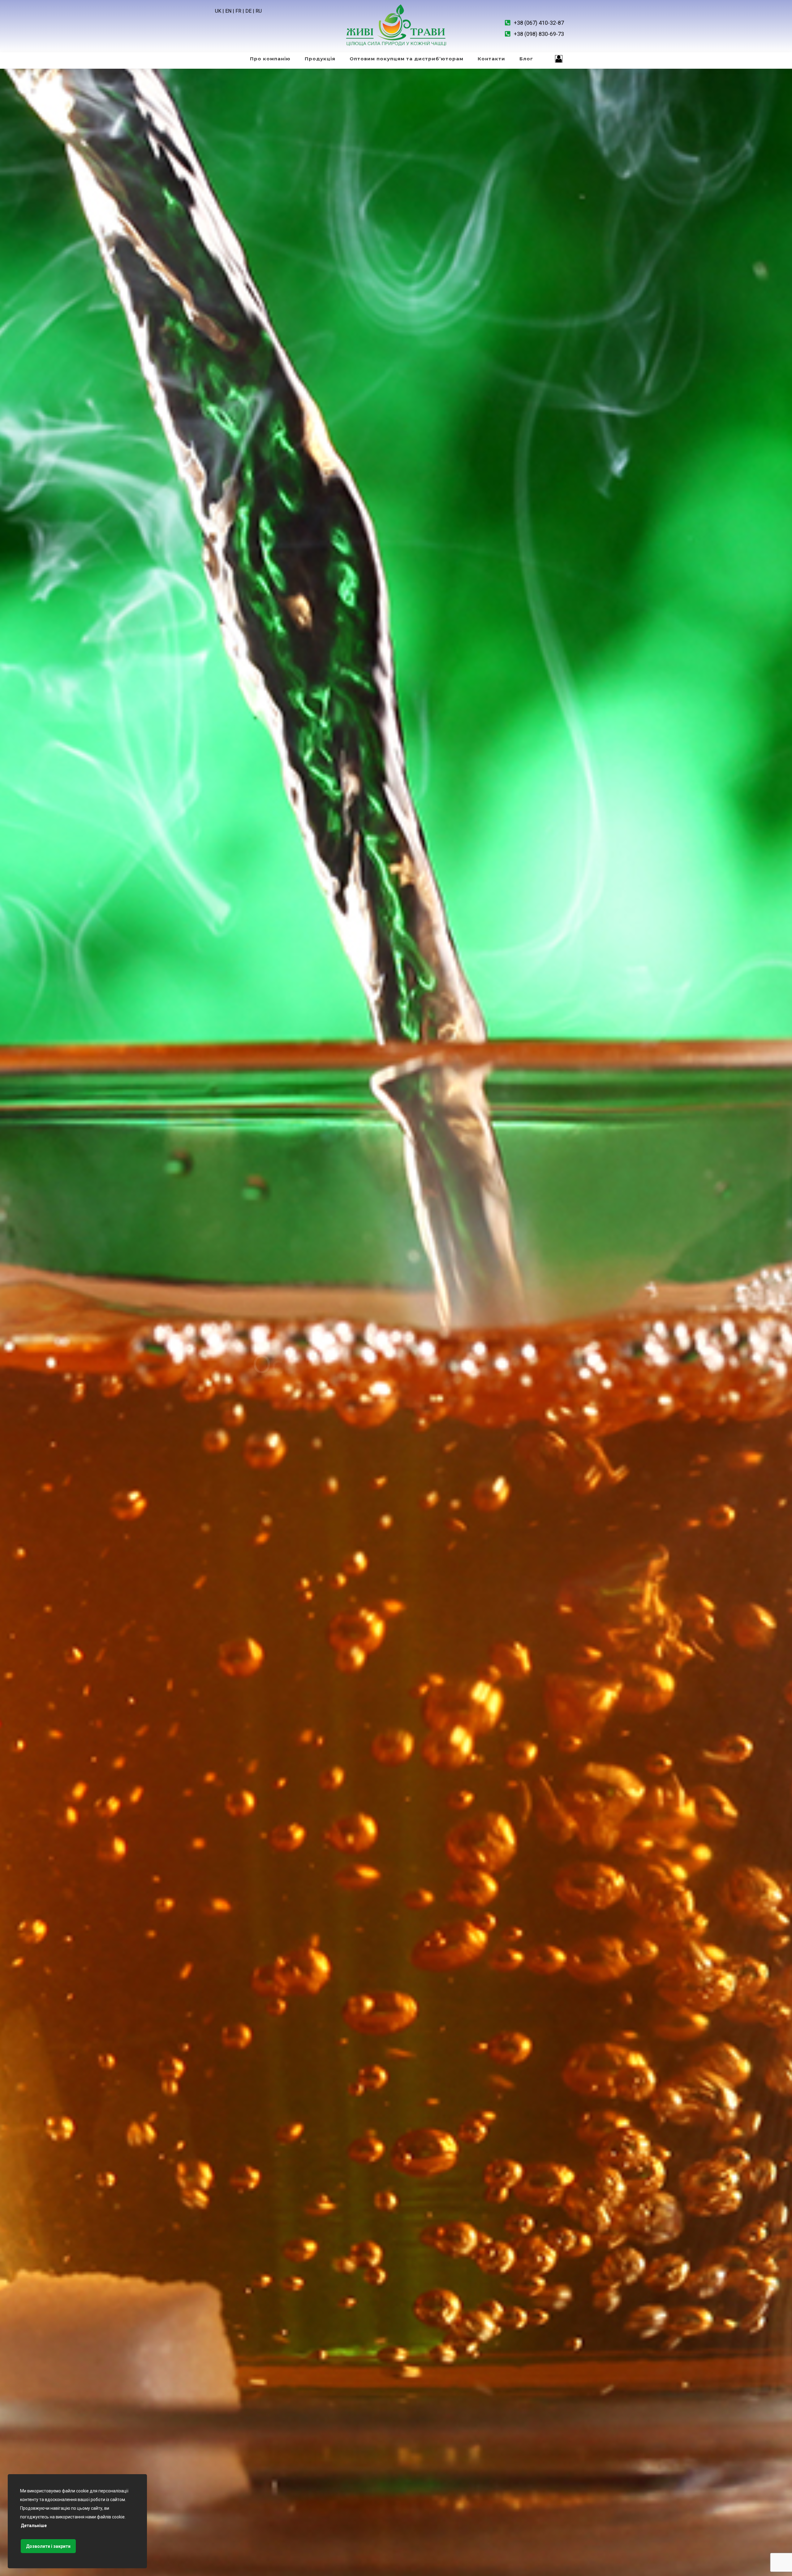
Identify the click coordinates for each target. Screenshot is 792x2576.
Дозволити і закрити (48, 2546)
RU (259, 11)
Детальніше (34, 2526)
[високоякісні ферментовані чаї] (396, 26)
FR (238, 11)
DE (248, 11)
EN (228, 11)
